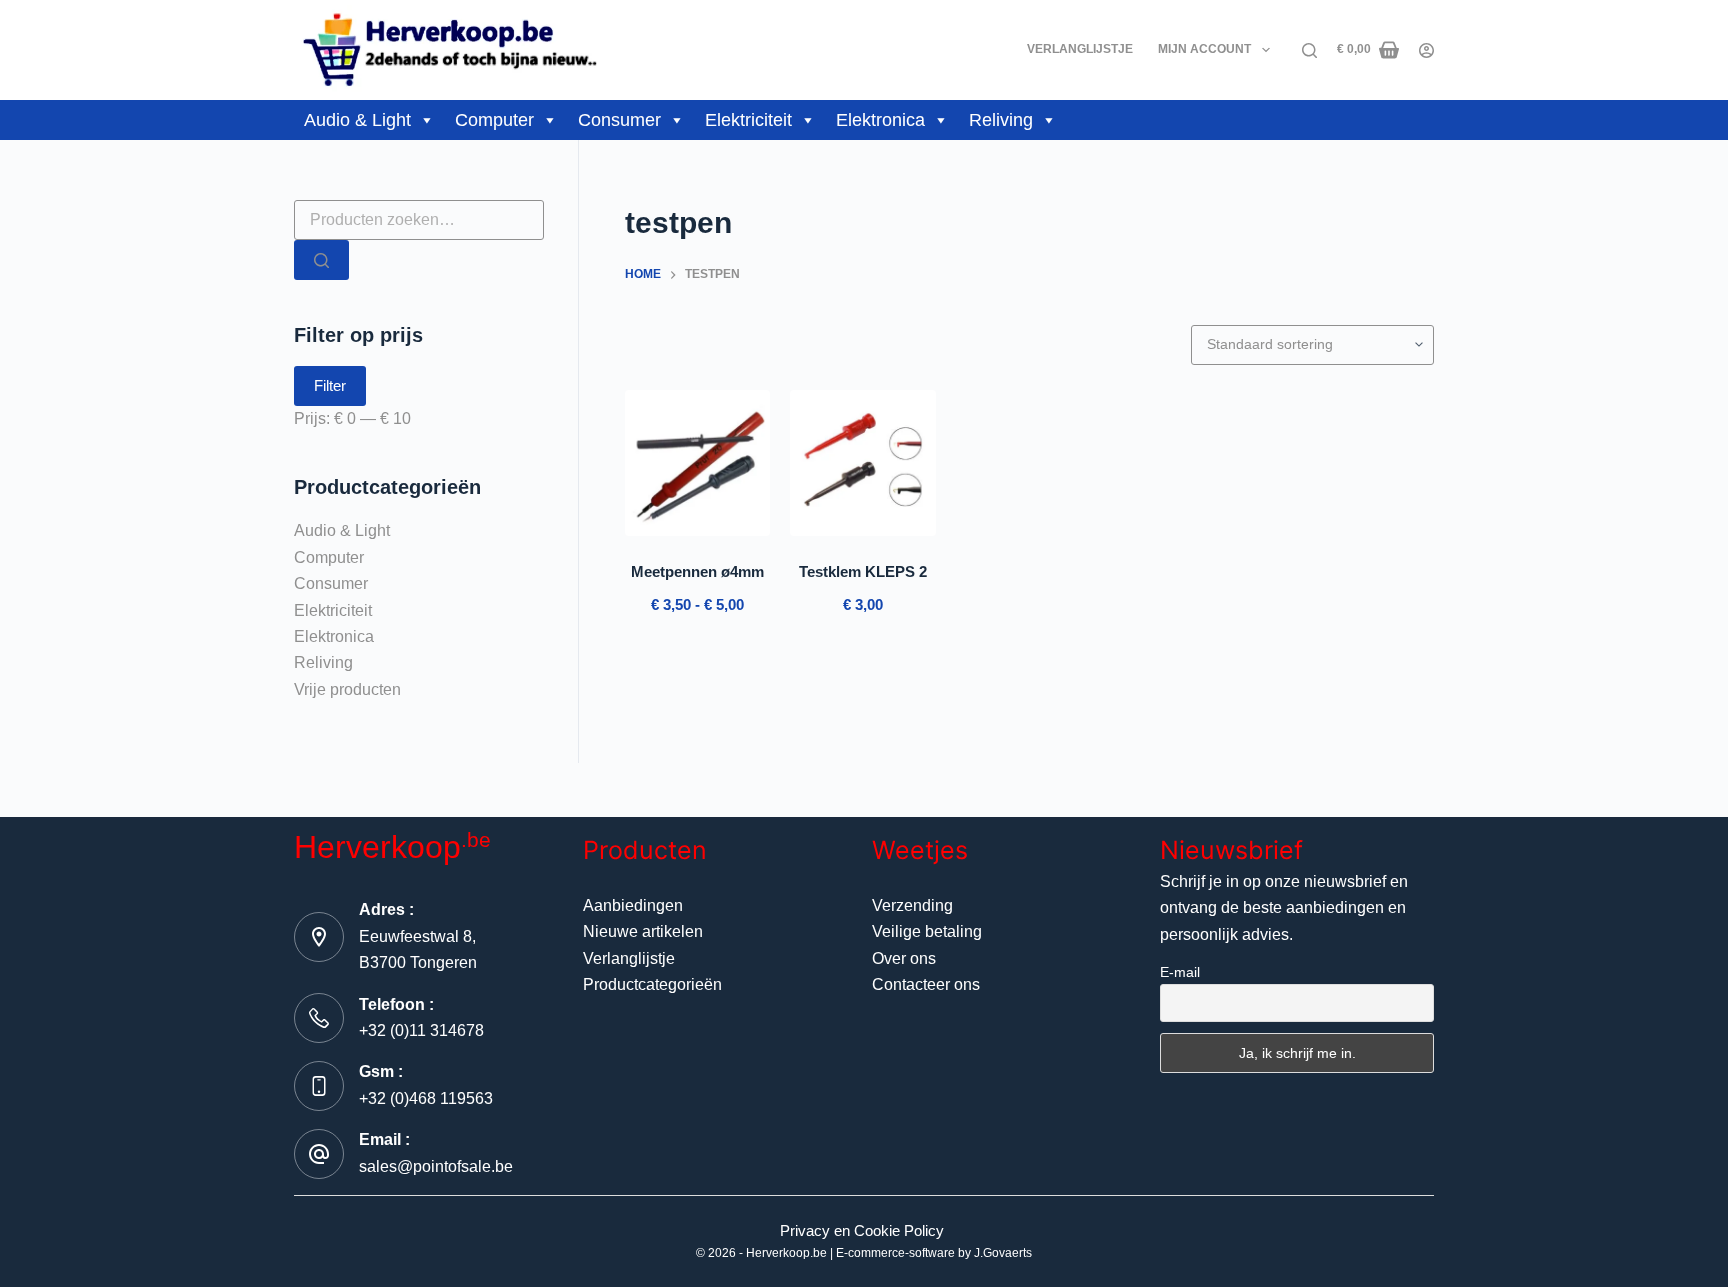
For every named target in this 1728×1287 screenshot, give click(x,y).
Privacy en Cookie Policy (862, 1230)
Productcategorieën (652, 984)
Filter (330, 385)
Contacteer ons (926, 984)
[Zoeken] (321, 260)
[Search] (1309, 50)
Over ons (904, 958)
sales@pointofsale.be (436, 1166)
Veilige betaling (927, 931)
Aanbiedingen (633, 905)
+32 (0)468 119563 (426, 1098)
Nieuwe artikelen (643, 931)
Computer (494, 120)
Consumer (619, 120)
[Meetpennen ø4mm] (698, 463)
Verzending (912, 905)
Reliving (1001, 120)
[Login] (1426, 50)
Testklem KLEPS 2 (863, 571)
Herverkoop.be (786, 1253)
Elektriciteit (748, 120)
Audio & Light (357, 120)
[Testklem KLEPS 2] (863, 463)
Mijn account (1204, 49)
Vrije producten (347, 689)
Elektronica (880, 120)
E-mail (1180, 972)
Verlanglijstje (1080, 49)
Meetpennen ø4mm (697, 571)
